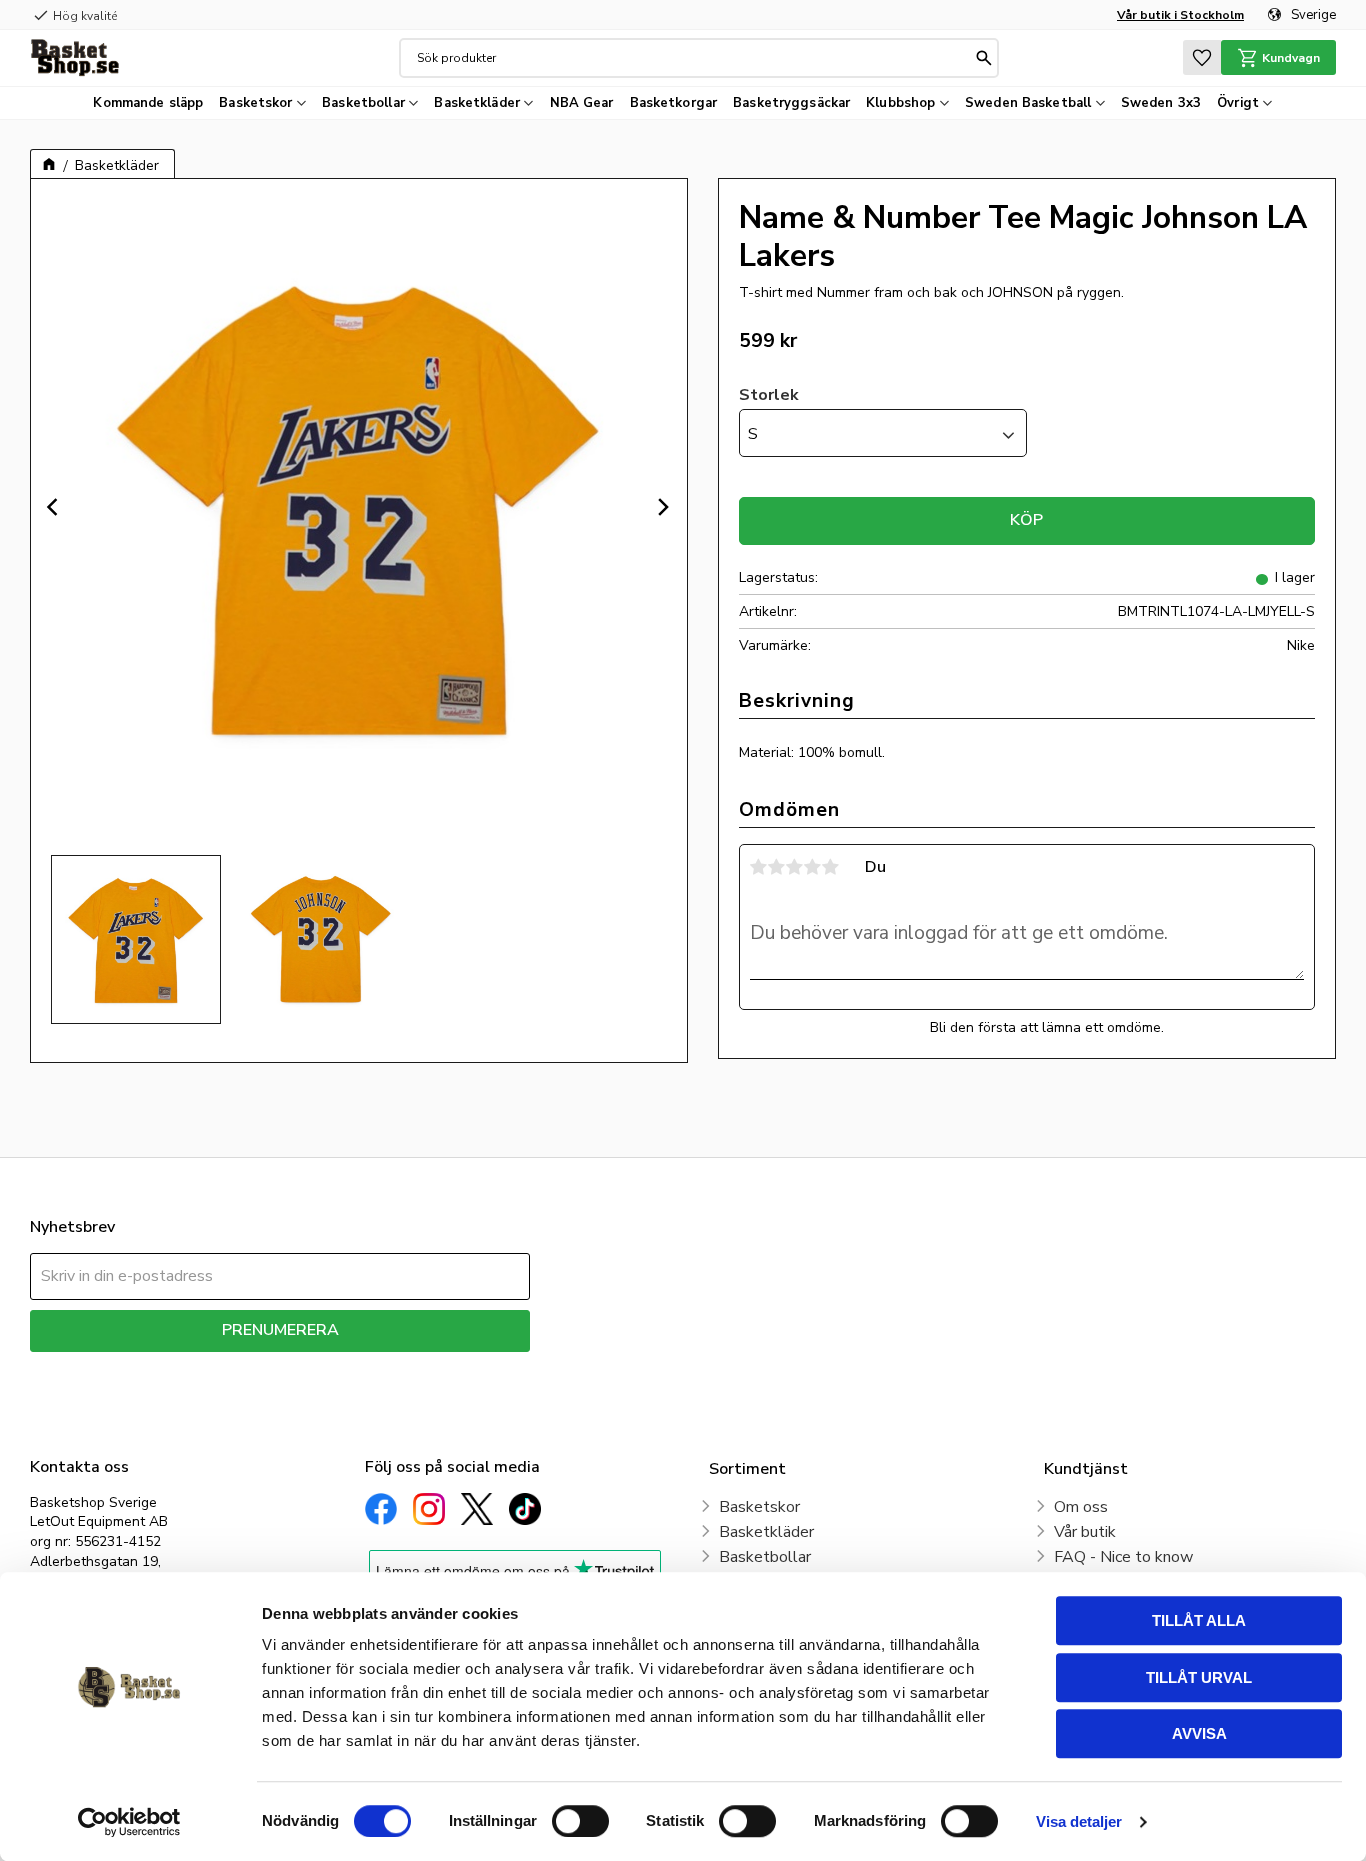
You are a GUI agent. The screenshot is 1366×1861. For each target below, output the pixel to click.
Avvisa (1199, 1733)
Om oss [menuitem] (1081, 1507)
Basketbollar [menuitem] (363, 103)
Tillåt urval (1199, 1677)
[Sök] (984, 58)
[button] (1202, 57)
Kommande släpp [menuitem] (148, 103)
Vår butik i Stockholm (1180, 15)
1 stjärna (759, 867)
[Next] (663, 507)
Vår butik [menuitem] (1085, 1532)
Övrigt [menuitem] (1238, 103)
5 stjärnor (831, 867)
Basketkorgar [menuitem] (674, 103)
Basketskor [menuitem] (255, 103)
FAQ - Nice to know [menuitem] (1123, 1557)
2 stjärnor (777, 867)
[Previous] (55, 507)
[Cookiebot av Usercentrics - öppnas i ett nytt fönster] (129, 1822)
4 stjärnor (813, 867)
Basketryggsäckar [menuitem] (791, 103)
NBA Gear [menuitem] (582, 103)
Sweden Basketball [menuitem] (1028, 103)
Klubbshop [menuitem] (900, 103)
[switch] (580, 1821)
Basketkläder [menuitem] (477, 103)
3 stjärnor (795, 867)
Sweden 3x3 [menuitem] (1161, 103)
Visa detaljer (1079, 1821)
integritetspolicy (350, 1366)
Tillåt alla (1199, 1620)
